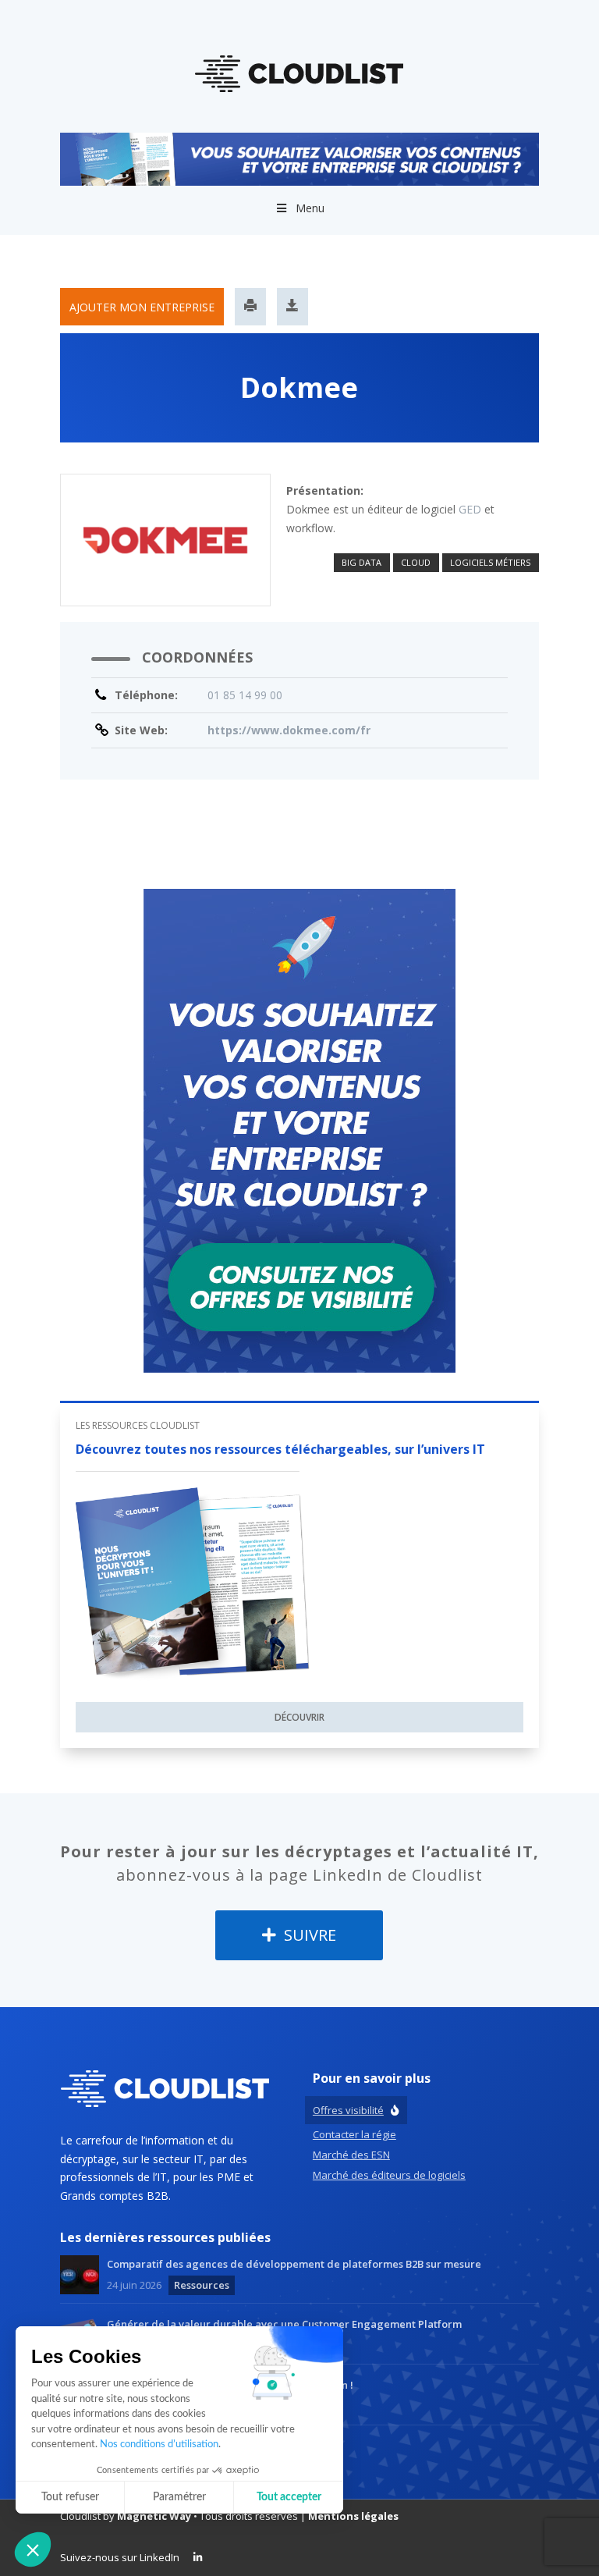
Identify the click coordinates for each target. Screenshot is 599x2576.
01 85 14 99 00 (245, 695)
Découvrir (299, 1717)
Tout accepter (289, 2497)
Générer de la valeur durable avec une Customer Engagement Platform (284, 2324)
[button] (33, 2549)
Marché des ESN (351, 2155)
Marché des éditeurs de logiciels (389, 2175)
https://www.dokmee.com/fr (289, 730)
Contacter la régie (354, 2134)
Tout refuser (70, 2497)
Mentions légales (353, 2516)
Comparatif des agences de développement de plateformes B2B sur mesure (294, 2264)
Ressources (202, 2285)
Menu (310, 208)
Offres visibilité (348, 2110)
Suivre (308, 1935)
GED (470, 509)
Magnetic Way (154, 2516)
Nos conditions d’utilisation (159, 2445)
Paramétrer (179, 2497)
